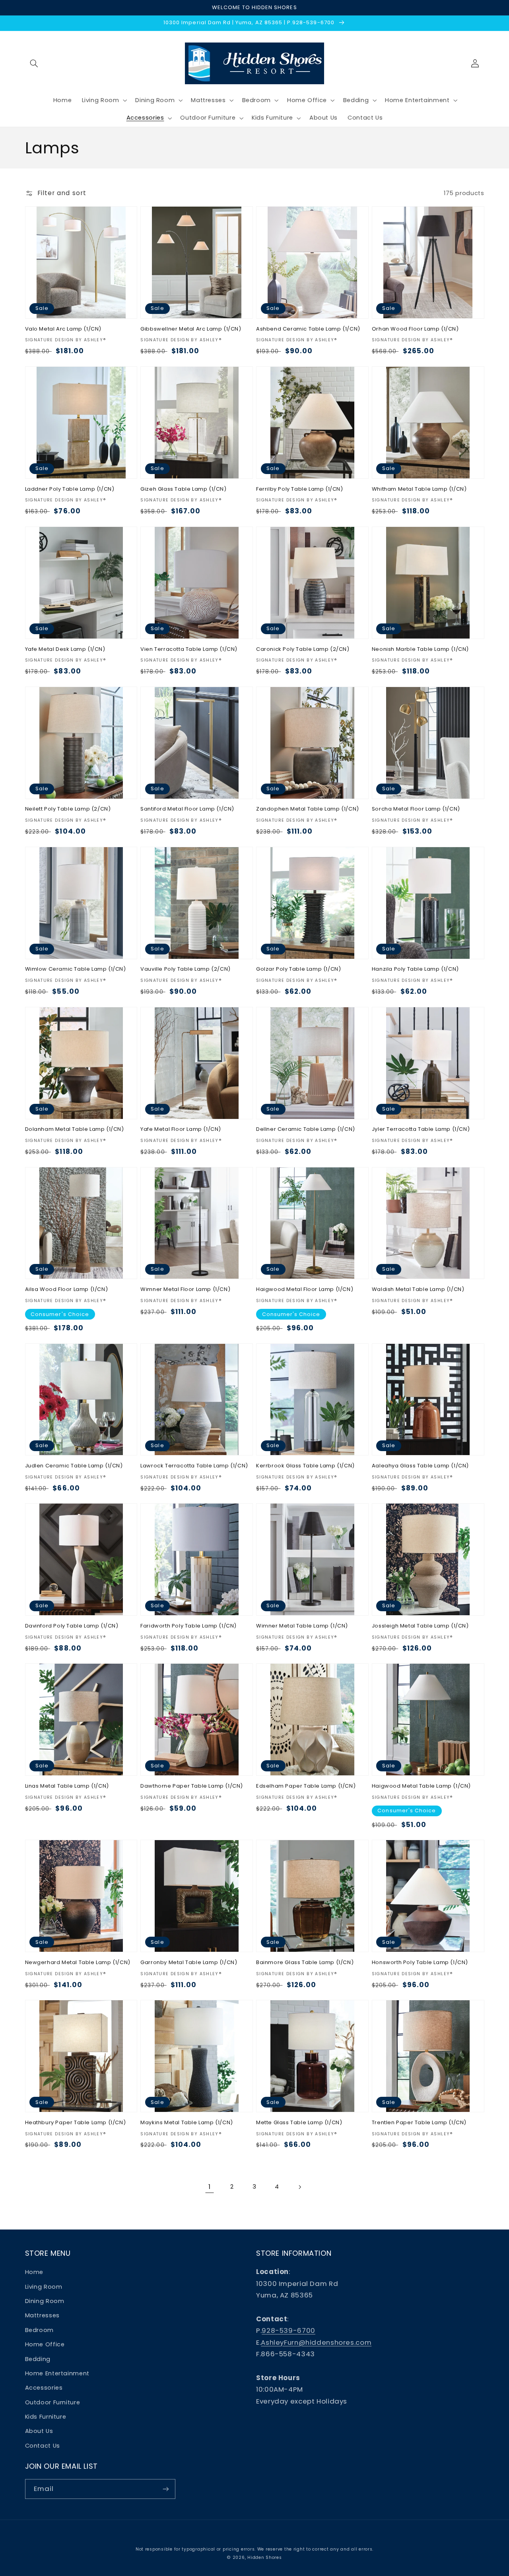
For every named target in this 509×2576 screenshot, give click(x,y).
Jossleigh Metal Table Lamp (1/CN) (420, 1626)
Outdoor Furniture (53, 2402)
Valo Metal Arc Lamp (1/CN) (63, 329)
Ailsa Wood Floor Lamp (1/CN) (67, 1290)
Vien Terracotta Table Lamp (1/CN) (189, 649)
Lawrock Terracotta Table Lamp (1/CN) (194, 1466)
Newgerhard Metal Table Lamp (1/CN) (78, 1963)
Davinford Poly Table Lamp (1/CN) (72, 1626)
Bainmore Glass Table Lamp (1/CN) (305, 1963)
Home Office (45, 2344)
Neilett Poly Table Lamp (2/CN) (68, 809)
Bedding (38, 2359)
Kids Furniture (46, 2417)
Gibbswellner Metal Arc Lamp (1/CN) (191, 329)
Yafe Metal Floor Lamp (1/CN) (181, 1129)
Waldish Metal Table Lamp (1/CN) (418, 1290)
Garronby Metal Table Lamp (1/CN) (189, 1963)
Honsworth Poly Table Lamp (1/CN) (420, 1963)
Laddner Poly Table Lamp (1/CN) (70, 489)
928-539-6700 (288, 2330)
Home (34, 2272)
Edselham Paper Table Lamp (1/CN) (306, 1786)
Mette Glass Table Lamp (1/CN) (299, 2123)
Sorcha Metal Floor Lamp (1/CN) (416, 809)
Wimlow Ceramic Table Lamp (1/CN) (76, 969)
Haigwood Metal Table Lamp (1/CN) (421, 1786)
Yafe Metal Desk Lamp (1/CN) (65, 649)
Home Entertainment (57, 2373)
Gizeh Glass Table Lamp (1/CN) (183, 489)
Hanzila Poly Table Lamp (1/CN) (415, 969)
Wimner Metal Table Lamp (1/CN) (302, 1626)
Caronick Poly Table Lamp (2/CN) (303, 649)
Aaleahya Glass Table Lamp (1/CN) (420, 1466)
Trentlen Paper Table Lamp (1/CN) (419, 2123)
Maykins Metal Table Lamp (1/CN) (187, 2123)
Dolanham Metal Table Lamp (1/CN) (75, 1129)
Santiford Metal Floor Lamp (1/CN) (187, 809)
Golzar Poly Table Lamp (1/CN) (298, 969)
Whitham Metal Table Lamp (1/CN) (419, 489)
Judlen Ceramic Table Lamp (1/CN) (74, 1466)
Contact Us (43, 2446)
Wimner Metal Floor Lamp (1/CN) (185, 1290)
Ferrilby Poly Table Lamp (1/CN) (300, 489)
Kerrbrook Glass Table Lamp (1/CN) (305, 1466)
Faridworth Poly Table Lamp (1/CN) (188, 1626)
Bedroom (39, 2330)
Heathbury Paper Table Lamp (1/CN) (76, 2123)
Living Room (44, 2287)
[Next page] (299, 2187)
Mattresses (42, 2315)
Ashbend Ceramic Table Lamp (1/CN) (308, 329)
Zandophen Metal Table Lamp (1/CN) (308, 809)
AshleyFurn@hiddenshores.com (316, 2342)
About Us (39, 2431)
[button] (34, 63)
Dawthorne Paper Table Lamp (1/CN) (192, 1786)
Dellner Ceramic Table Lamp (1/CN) (306, 1129)
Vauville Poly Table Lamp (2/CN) (186, 969)
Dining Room (45, 2301)
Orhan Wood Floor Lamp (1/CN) (415, 329)
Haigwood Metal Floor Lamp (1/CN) (305, 1290)
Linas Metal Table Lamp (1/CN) (67, 1786)
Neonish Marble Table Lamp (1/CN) (420, 649)
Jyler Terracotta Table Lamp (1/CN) (421, 1129)
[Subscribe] (165, 2489)
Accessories (44, 2388)
